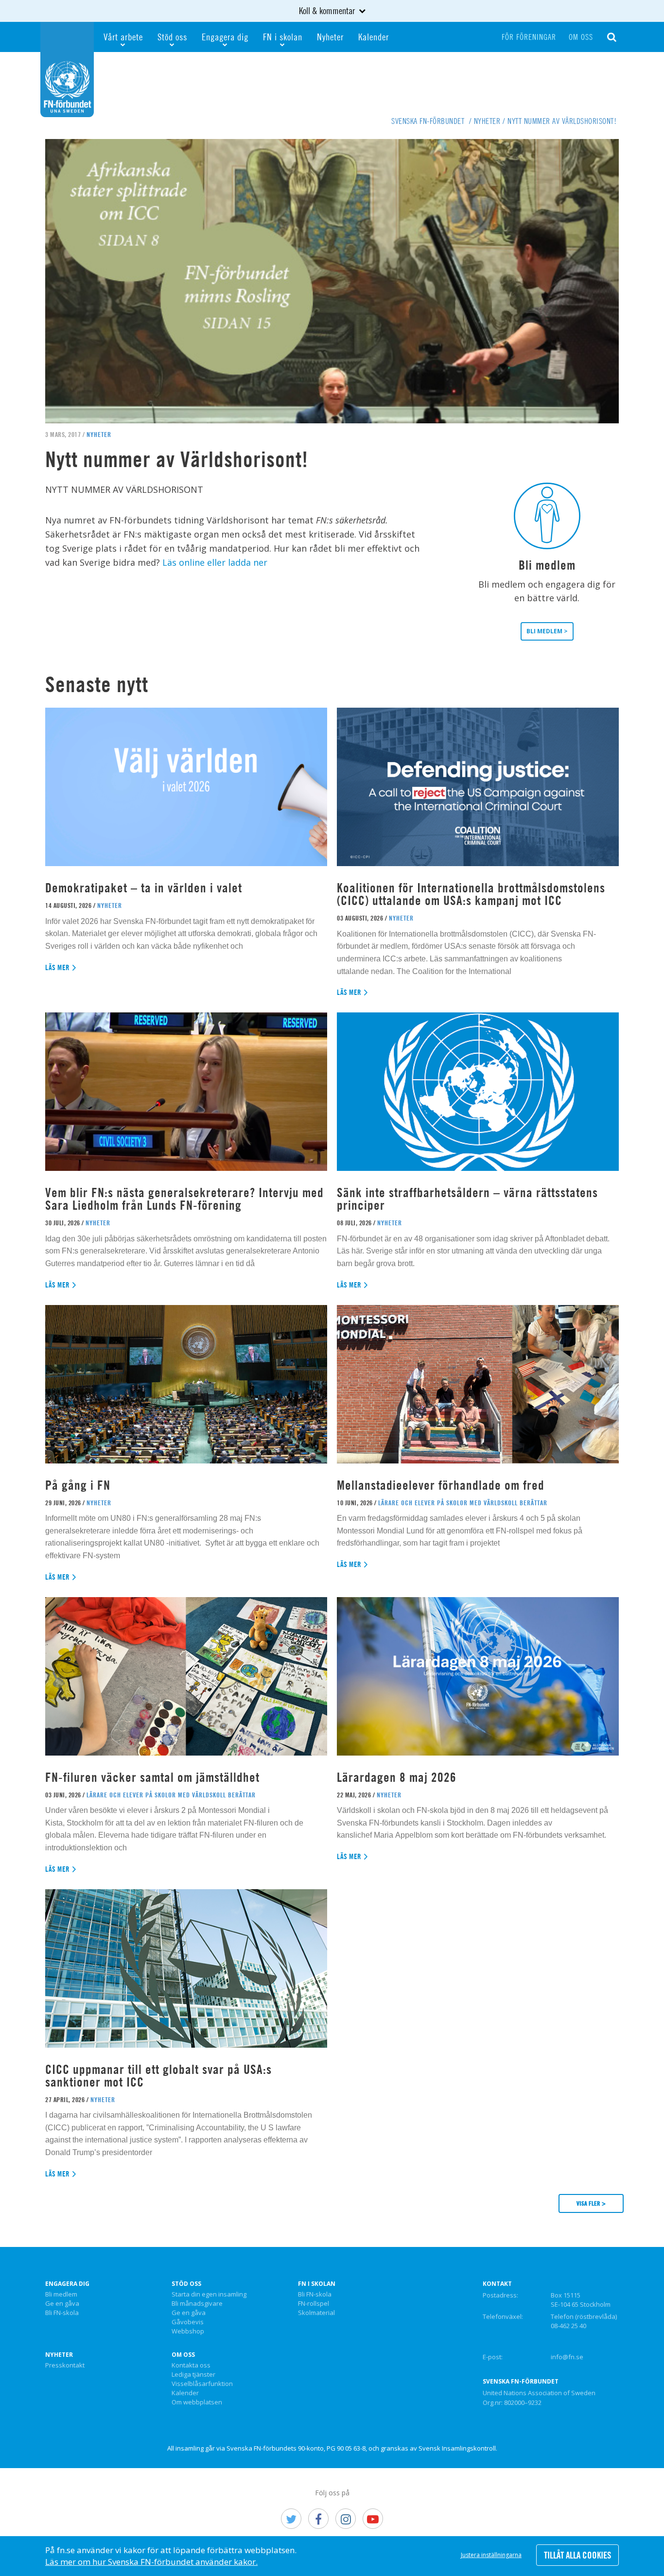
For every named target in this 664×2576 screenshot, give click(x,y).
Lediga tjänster (193, 2375)
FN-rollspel (314, 2304)
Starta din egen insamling (209, 2295)
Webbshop (188, 2332)
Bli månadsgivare (197, 2304)
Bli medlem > (547, 631)
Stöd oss (172, 37)
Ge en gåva (62, 2304)
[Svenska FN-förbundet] (67, 69)
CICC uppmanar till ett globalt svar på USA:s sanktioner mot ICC (158, 2076)
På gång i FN (78, 1485)
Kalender (374, 37)
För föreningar (529, 37)
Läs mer (58, 967)
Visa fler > (591, 2203)
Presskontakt (65, 2366)
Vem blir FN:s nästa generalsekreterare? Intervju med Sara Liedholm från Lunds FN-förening (184, 1199)
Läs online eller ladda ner (215, 562)
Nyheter (330, 37)
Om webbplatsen (197, 2402)
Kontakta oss (191, 2366)
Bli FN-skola (62, 2313)
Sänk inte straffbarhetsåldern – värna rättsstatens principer (467, 1199)
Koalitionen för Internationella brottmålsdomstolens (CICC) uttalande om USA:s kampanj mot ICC (471, 894)
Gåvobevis (188, 2322)
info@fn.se (567, 2357)
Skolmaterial (316, 2313)
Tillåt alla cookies (577, 2555)
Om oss (581, 37)
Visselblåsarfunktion (202, 2384)
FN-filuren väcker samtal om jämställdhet (154, 1777)
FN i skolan (283, 37)
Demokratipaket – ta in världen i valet (144, 888)
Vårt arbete (123, 37)
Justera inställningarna (491, 2555)
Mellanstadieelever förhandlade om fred (441, 1485)
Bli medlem (61, 2295)
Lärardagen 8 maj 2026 (397, 1777)
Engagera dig (225, 37)
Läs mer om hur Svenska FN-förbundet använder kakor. (151, 2562)
